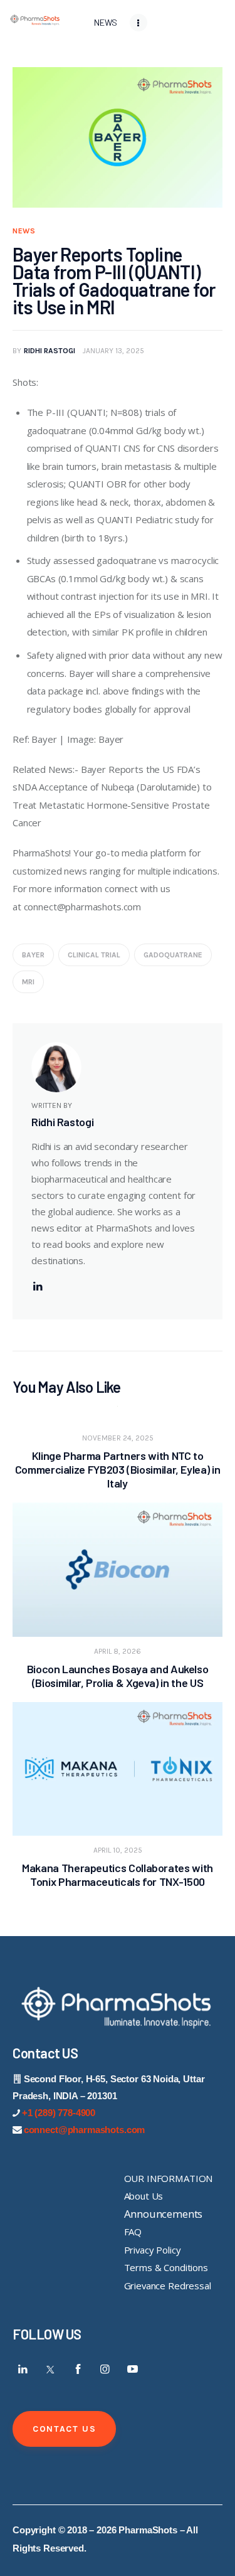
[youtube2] (132, 2369)
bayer (33, 955)
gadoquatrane (173, 955)
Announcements (164, 2214)
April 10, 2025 (118, 1850)
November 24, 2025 (118, 1438)
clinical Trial (94, 955)
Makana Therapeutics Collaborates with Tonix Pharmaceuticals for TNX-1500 (118, 1875)
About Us (144, 2196)
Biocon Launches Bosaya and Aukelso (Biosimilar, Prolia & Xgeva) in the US (118, 1676)
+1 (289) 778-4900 (59, 2113)
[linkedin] (38, 1286)
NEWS (24, 231)
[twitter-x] (51, 2369)
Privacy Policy (153, 2250)
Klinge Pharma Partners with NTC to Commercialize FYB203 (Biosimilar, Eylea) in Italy (118, 1469)
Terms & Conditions (166, 2267)
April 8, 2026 (118, 1651)
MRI (28, 982)
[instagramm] (105, 2369)
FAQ (133, 2232)
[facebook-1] (78, 2369)
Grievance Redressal (168, 2286)
